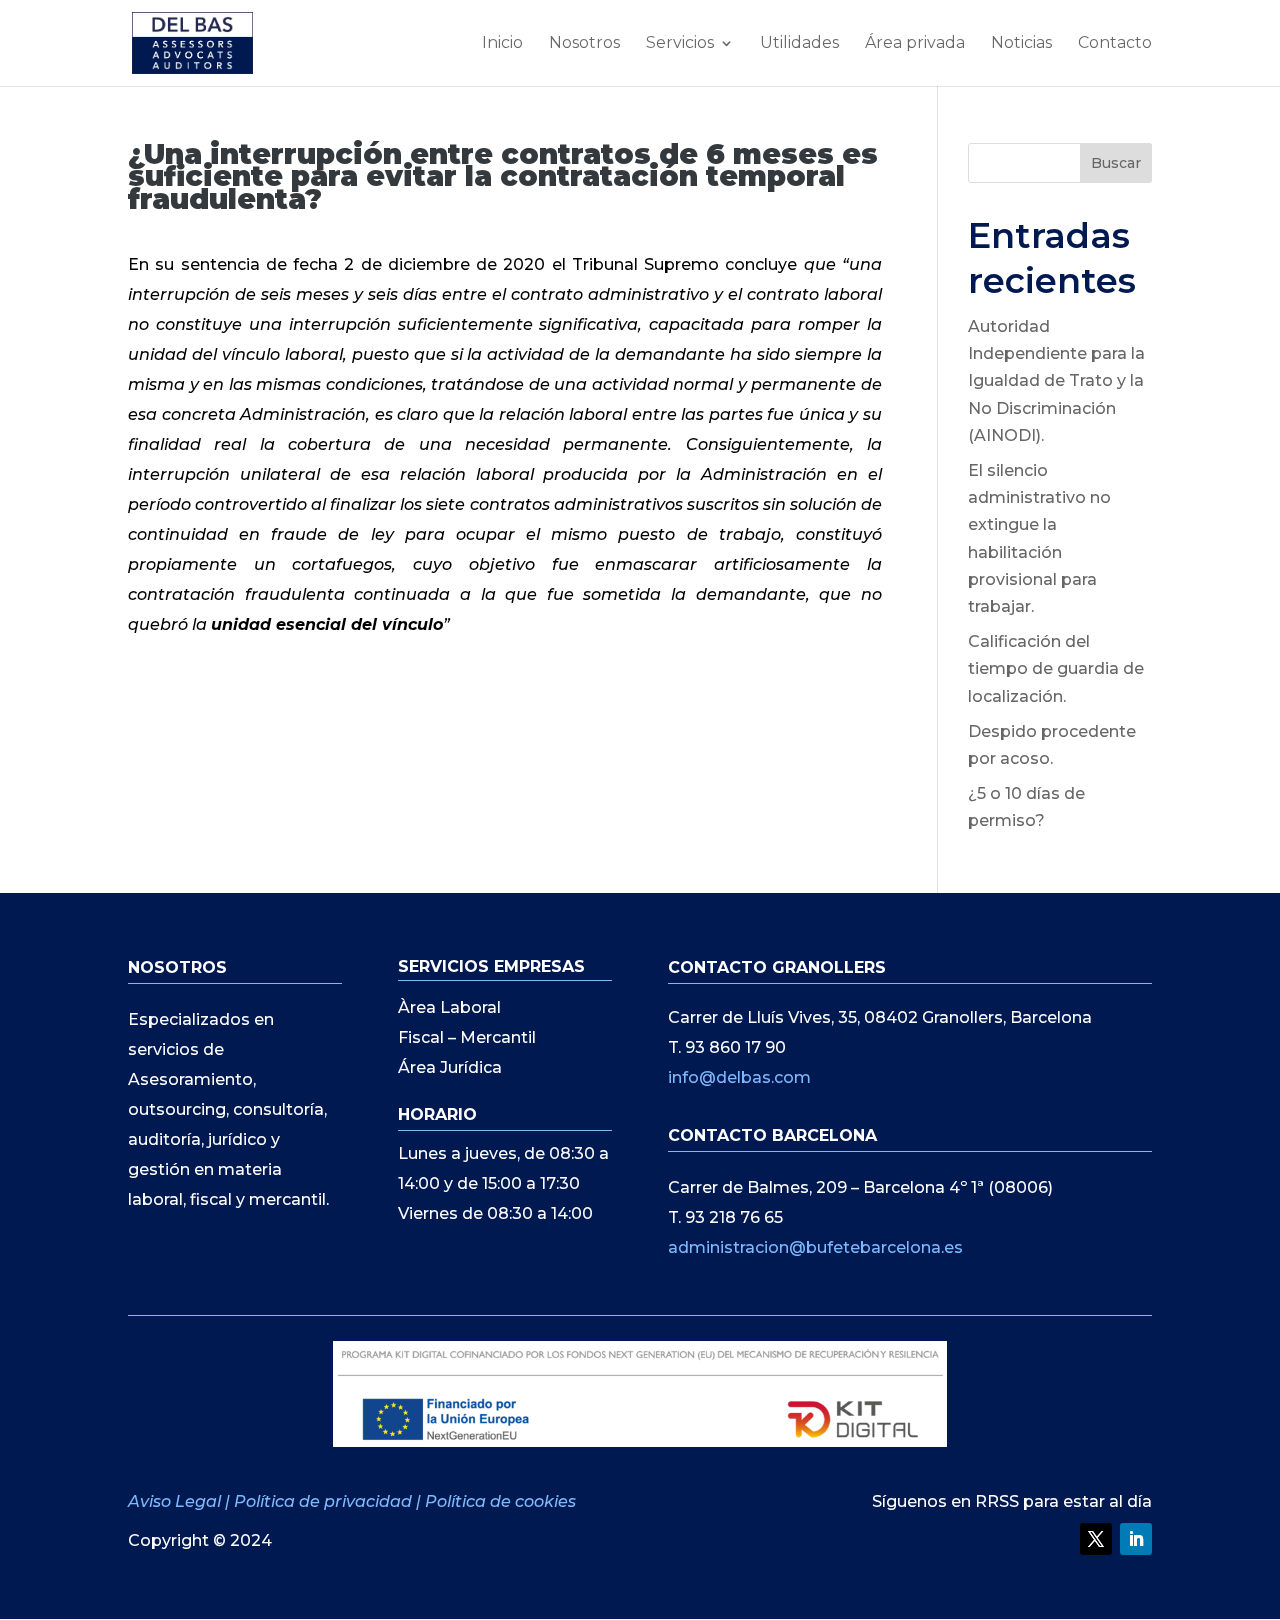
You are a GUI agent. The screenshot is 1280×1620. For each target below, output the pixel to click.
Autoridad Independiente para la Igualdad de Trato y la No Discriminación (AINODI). (1056, 381)
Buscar (1116, 163)
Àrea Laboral (449, 1009)
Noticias (1021, 44)
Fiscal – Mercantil (467, 1039)
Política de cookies (500, 1501)
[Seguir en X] (1096, 1539)
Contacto (1115, 44)
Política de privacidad (323, 1501)
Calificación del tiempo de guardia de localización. (1056, 668)
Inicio (502, 44)
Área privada (915, 44)
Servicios (680, 44)
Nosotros (584, 44)
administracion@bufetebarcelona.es (815, 1247)
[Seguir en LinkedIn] (1136, 1539)
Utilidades (799, 44)
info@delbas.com (739, 1077)
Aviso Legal (176, 1501)
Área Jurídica (450, 1069)
